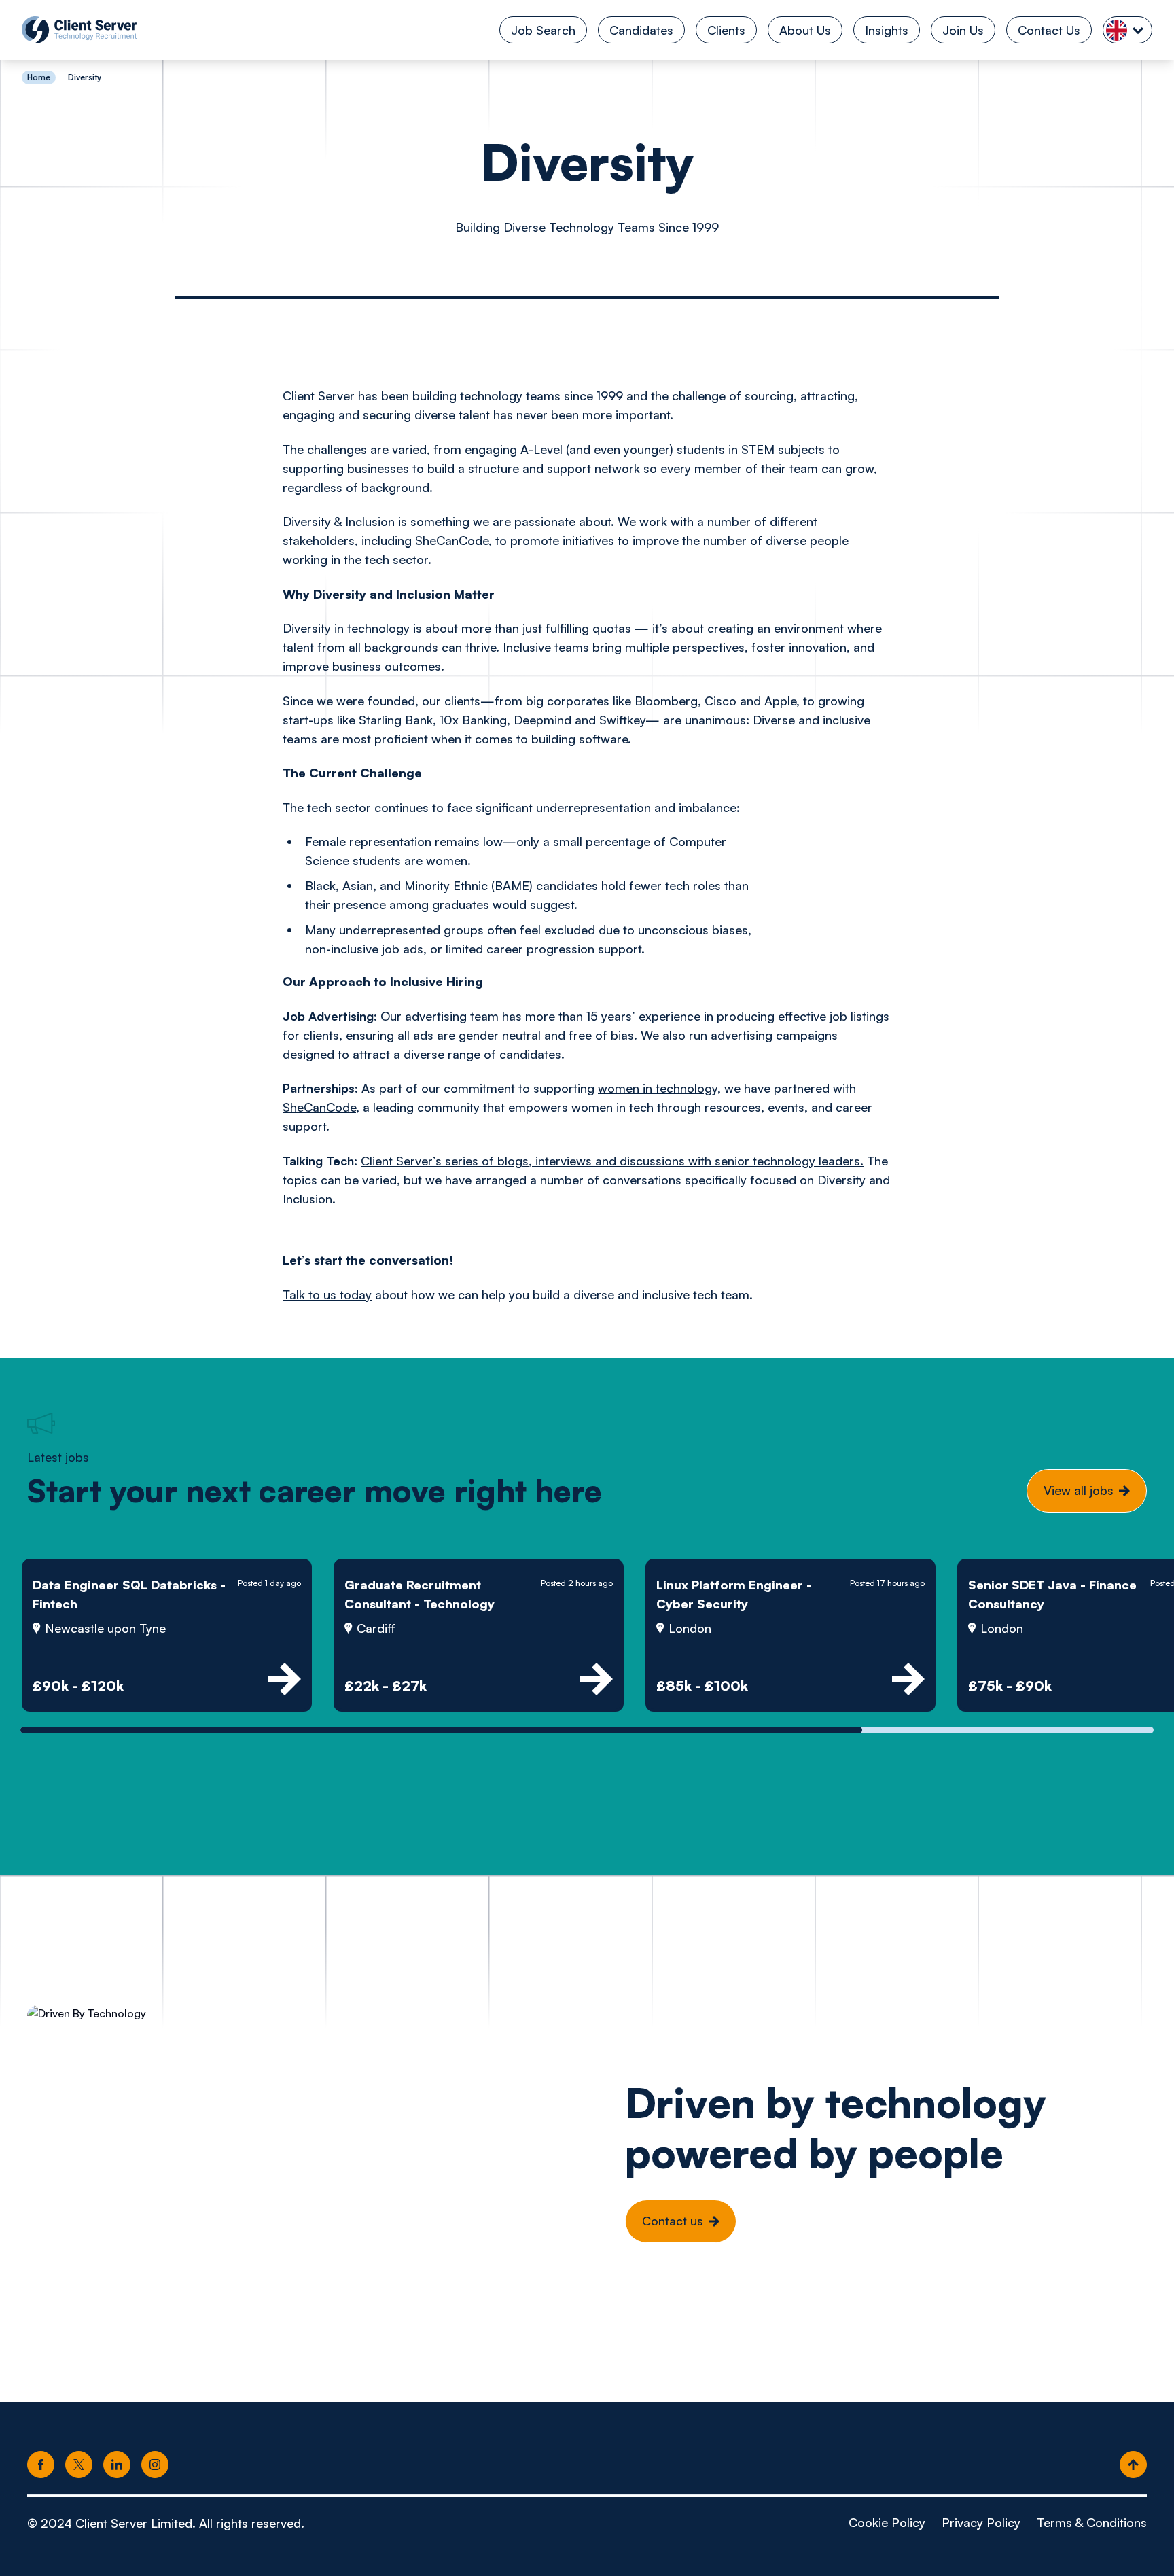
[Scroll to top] (1133, 2465)
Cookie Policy (887, 2522)
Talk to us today (327, 1294)
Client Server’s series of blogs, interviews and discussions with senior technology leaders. (612, 1161)
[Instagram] (155, 2465)
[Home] (79, 30)
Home (39, 77)
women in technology (658, 1088)
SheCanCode (452, 540)
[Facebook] (41, 2465)
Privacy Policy (981, 2522)
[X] (79, 2465)
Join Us (963, 30)
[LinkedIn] (117, 2465)
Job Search (543, 30)
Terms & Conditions (1092, 2522)
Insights (887, 30)
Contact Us (1049, 30)
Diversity (85, 77)
